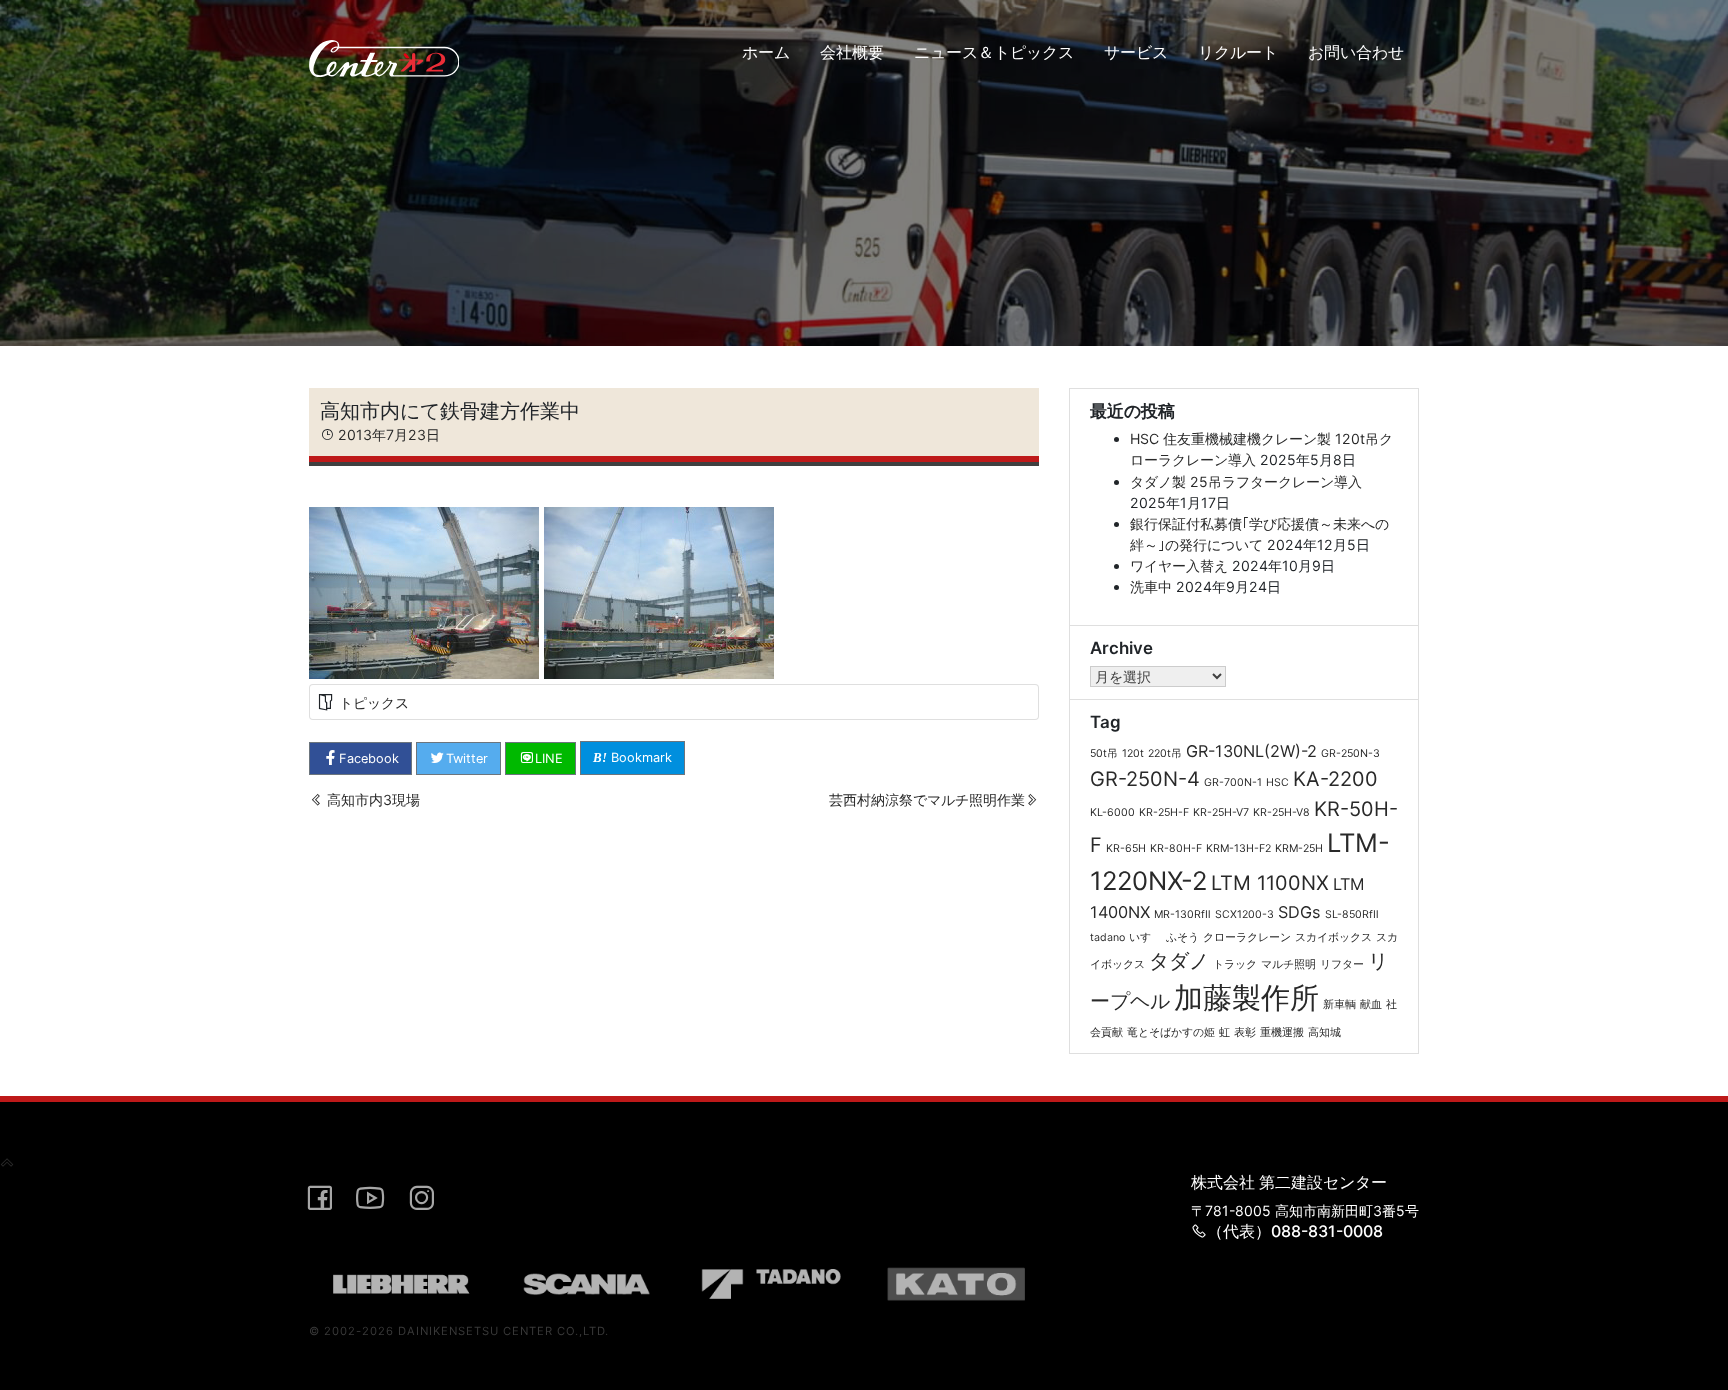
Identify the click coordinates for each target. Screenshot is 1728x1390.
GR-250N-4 (1145, 779)
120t (1133, 753)
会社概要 (852, 52)
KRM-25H (1299, 848)
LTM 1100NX (1270, 883)
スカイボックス (1333, 937)
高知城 (1324, 1032)
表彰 (1245, 1032)
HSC (1277, 782)
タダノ (1179, 961)
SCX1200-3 (1244, 914)
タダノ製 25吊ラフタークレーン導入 (1246, 481)
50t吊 (1104, 753)
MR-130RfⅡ (1182, 914)
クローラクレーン (1247, 937)
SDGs (1299, 912)
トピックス (374, 702)
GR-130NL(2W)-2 (1251, 751)
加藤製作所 (1246, 997)
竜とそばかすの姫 (1171, 1032)
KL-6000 (1112, 812)
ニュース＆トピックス (994, 52)
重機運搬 (1282, 1032)
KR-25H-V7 (1221, 812)
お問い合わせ (1356, 52)
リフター (1342, 964)
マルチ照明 (1288, 964)
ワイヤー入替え (1179, 565)
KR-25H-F (1164, 812)
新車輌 (1339, 1004)
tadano (1107, 937)
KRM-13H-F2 (1238, 848)
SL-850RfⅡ (1352, 914)
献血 (1371, 1004)
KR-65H (1126, 848)
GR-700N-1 (1233, 782)
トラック (1235, 964)
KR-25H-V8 (1281, 812)
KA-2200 (1335, 779)
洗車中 (1151, 586)
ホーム (766, 52)
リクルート (1238, 52)
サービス (1136, 52)
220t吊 (1165, 753)
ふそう (1182, 937)
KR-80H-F (1176, 848)
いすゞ (1145, 937)
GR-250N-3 (1350, 753)
